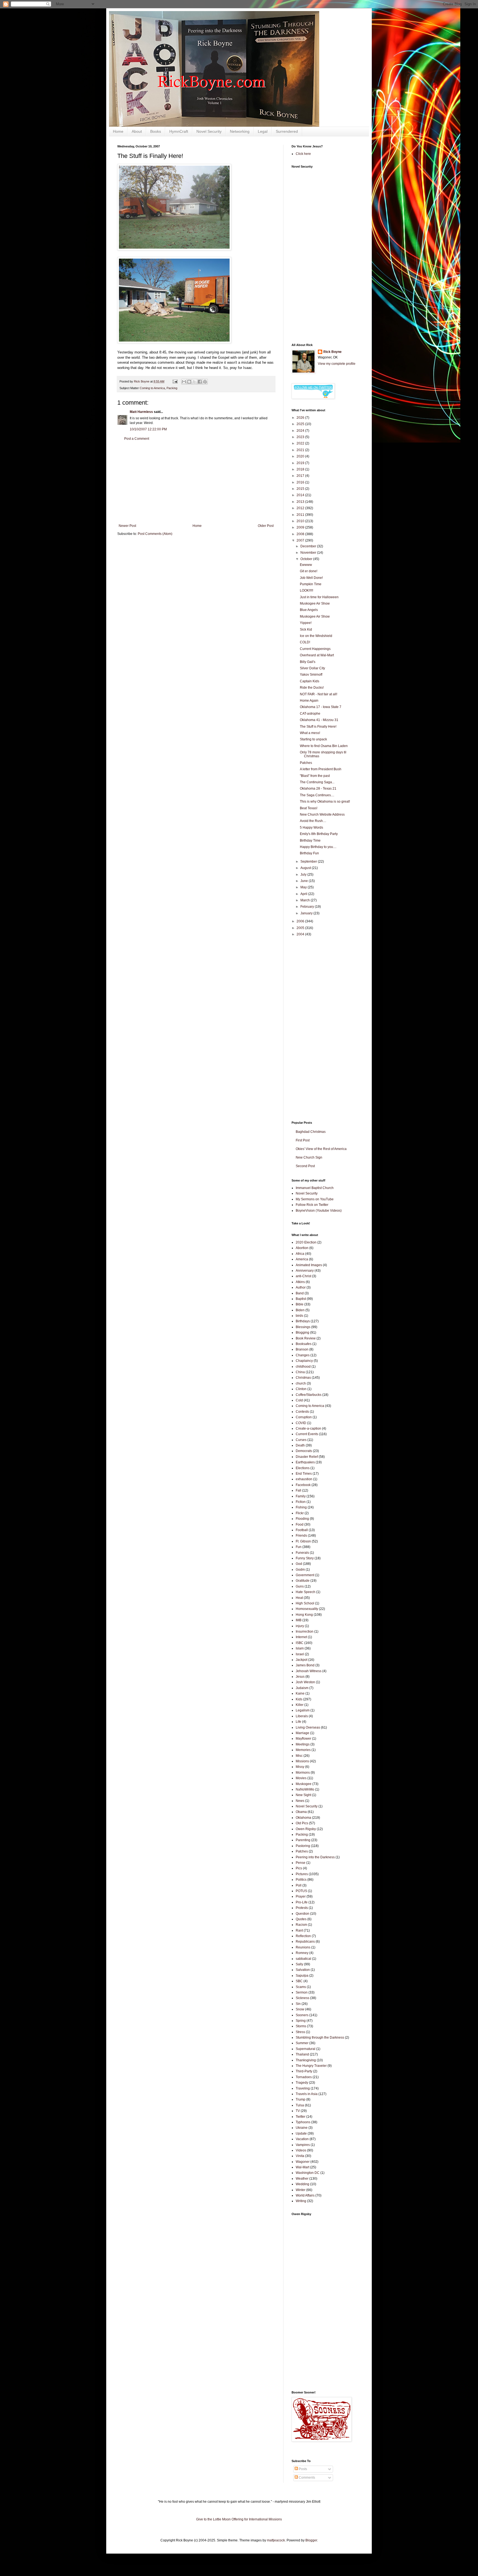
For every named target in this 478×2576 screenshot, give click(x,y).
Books (156, 131)
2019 (301, 463)
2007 (301, 540)
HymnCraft (179, 131)
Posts (302, 2469)
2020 (301, 456)
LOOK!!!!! (306, 590)
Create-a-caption (308, 1428)
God (299, 1564)
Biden (300, 1310)
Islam (300, 1648)
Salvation (303, 1970)
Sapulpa (302, 1976)
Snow (300, 2009)
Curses (301, 1440)
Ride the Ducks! (312, 688)
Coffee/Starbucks (309, 1395)
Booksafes (304, 1344)
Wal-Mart (302, 2167)
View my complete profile (337, 364)
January (307, 913)
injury (300, 1626)
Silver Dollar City (312, 668)
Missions (302, 1761)
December (309, 546)
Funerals (302, 1553)
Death (300, 1445)
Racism (301, 1925)
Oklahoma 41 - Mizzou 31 (319, 720)
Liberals (302, 1716)
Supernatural (306, 2049)
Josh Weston (305, 1682)
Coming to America (152, 388)
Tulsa (300, 2105)
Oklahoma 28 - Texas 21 (318, 789)
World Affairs (305, 2195)
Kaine (300, 1693)
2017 (301, 476)
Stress (300, 2032)
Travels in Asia (307, 2094)
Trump (301, 2099)
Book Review (306, 1338)
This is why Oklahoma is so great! (325, 802)
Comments (306, 2478)
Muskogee (304, 1784)
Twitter (301, 2117)
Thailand (302, 2054)
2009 (301, 527)
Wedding (302, 2184)
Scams (301, 1987)
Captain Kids (310, 681)
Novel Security (209, 131)
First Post (303, 1140)
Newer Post (127, 526)
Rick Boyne (332, 352)
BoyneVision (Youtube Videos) (319, 1211)
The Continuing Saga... (317, 782)
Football (302, 1530)
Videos (301, 2150)
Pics (299, 1868)
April (304, 894)
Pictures (302, 1874)
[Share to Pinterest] (205, 382)
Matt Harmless (141, 412)
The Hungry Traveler (311, 2066)
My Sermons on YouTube (315, 1199)
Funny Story (305, 1558)
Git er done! (309, 571)
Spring (301, 2021)
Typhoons (303, 2122)
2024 (301, 431)
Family (301, 1496)
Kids (299, 1699)
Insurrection (305, 1632)
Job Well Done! (311, 578)
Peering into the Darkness (315, 1857)
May (304, 887)
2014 (301, 495)
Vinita (300, 2156)
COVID (301, 1423)
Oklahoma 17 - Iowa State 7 (321, 707)
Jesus (300, 1677)
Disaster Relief (307, 1457)
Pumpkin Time (311, 584)
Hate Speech (306, 1592)
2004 (301, 934)
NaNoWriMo (305, 1789)
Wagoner (303, 2162)
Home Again (309, 701)
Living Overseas (308, 1727)
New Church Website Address (322, 815)
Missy (300, 1767)
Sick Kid (306, 629)
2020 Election (306, 1242)
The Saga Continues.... (317, 795)
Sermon (302, 1992)
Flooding (302, 1519)
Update (301, 2133)
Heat (299, 1598)
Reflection (303, 1936)
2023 (301, 437)
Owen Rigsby (306, 1829)
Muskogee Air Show (315, 603)
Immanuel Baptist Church (315, 1188)
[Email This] (184, 382)
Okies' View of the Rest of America (321, 1149)
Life (298, 1722)
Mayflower (303, 1739)
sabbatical (303, 1959)
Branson (302, 1349)
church (301, 1383)
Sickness (302, 1998)
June (305, 881)
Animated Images (309, 1265)
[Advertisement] (196, 482)
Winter (301, 2190)
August (306, 868)
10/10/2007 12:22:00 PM (148, 429)
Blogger (311, 2540)
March (306, 900)
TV (298, 2111)
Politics (301, 1880)
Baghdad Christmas (311, 1132)
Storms (301, 2026)
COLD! (305, 642)
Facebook (303, 1485)
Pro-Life (302, 1902)
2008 (301, 534)
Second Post (305, 1166)
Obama (301, 1812)
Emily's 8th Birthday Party (319, 834)
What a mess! (310, 733)
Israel (300, 1654)
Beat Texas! (309, 808)
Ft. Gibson (303, 1541)
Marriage (302, 1733)
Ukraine (302, 2128)
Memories (303, 1750)
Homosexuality (307, 1609)
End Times (304, 1474)
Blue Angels (309, 610)
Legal (263, 131)
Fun (299, 1547)
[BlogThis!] (189, 382)
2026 (301, 418)
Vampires (303, 2145)
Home (118, 131)
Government (305, 1575)
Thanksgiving (306, 2060)
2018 (301, 469)
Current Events (307, 1434)
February (308, 907)
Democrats (304, 1451)
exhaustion (304, 1479)
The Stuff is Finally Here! (318, 727)
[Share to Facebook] (200, 382)
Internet (301, 1637)
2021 (301, 450)
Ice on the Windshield (316, 636)
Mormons (303, 1773)
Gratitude (303, 1581)
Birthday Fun (309, 853)
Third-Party (304, 2071)
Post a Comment (137, 439)
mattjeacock (276, 2540)
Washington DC (308, 2173)
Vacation (302, 2139)
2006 (301, 921)
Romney (302, 1953)
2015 (301, 489)
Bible (300, 1304)
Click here (303, 154)
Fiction (301, 1502)
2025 (301, 424)
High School (305, 1603)
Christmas (303, 1378)
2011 (301, 515)
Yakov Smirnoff (311, 675)
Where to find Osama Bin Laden (324, 746)
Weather (302, 2179)
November (309, 553)
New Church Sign (309, 1157)
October (307, 559)
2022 (301, 443)
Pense (301, 1863)
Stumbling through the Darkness (320, 2038)
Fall (298, 1490)
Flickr (300, 1513)
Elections (303, 1468)
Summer (302, 2043)
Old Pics (302, 1823)
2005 (301, 928)
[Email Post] (175, 381)
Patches (306, 763)
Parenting (303, 1840)
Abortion (302, 1248)
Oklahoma (303, 1818)
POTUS (301, 1891)
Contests (302, 1412)
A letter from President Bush (321, 769)
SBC (299, 1981)
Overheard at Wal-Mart (317, 655)
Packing (172, 388)
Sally (299, 1964)
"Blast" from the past (315, 776)
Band (300, 1293)
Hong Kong (304, 1615)
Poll (299, 1885)
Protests (302, 1908)
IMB (299, 1620)
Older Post (266, 526)
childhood (303, 1367)
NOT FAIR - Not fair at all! (319, 694)
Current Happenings (315, 649)
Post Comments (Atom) (155, 534)
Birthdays (303, 1321)
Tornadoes (304, 2077)
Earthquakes (305, 1462)
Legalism (303, 1710)
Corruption (304, 1417)
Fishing (301, 1507)
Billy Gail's (308, 662)
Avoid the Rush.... (313, 821)
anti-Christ (303, 1276)
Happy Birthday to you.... (318, 847)
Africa (300, 1254)
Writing (301, 2201)
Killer (300, 1705)
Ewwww (306, 565)
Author (301, 1287)
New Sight (303, 1795)
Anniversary (305, 1271)
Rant (299, 1930)
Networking (240, 131)
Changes (303, 1355)
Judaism (302, 1688)
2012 (301, 508)
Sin (298, 2004)
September (309, 862)
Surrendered (287, 131)
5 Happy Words (311, 828)
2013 (301, 502)
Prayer (301, 1896)
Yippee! (306, 623)
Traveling (303, 2088)
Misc (299, 1756)
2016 (301, 482)
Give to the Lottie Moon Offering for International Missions (239, 2519)
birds (299, 1316)
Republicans (305, 1942)
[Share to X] (194, 382)
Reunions (303, 1947)
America (302, 1259)
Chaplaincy (304, 1361)
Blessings (303, 1327)
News (300, 1801)
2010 (301, 521)
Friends (301, 1536)
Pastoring (303, 1846)
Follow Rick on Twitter (312, 1205)
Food (300, 1524)
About (137, 131)
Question (302, 1914)
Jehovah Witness (309, 1671)
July (304, 875)
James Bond (305, 1665)
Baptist (301, 1299)
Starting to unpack (313, 739)
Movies (301, 1778)
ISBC (300, 1643)
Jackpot (302, 1660)
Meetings (303, 1744)
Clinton (301, 1389)
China (300, 1372)
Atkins (300, 1282)
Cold (299, 1400)
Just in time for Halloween (319, 597)
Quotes (301, 1919)
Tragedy (302, 2083)
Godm (300, 1570)
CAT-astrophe (310, 714)
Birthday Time (310, 841)
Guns (300, 1586)
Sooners (302, 2015)
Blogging (302, 1333)
